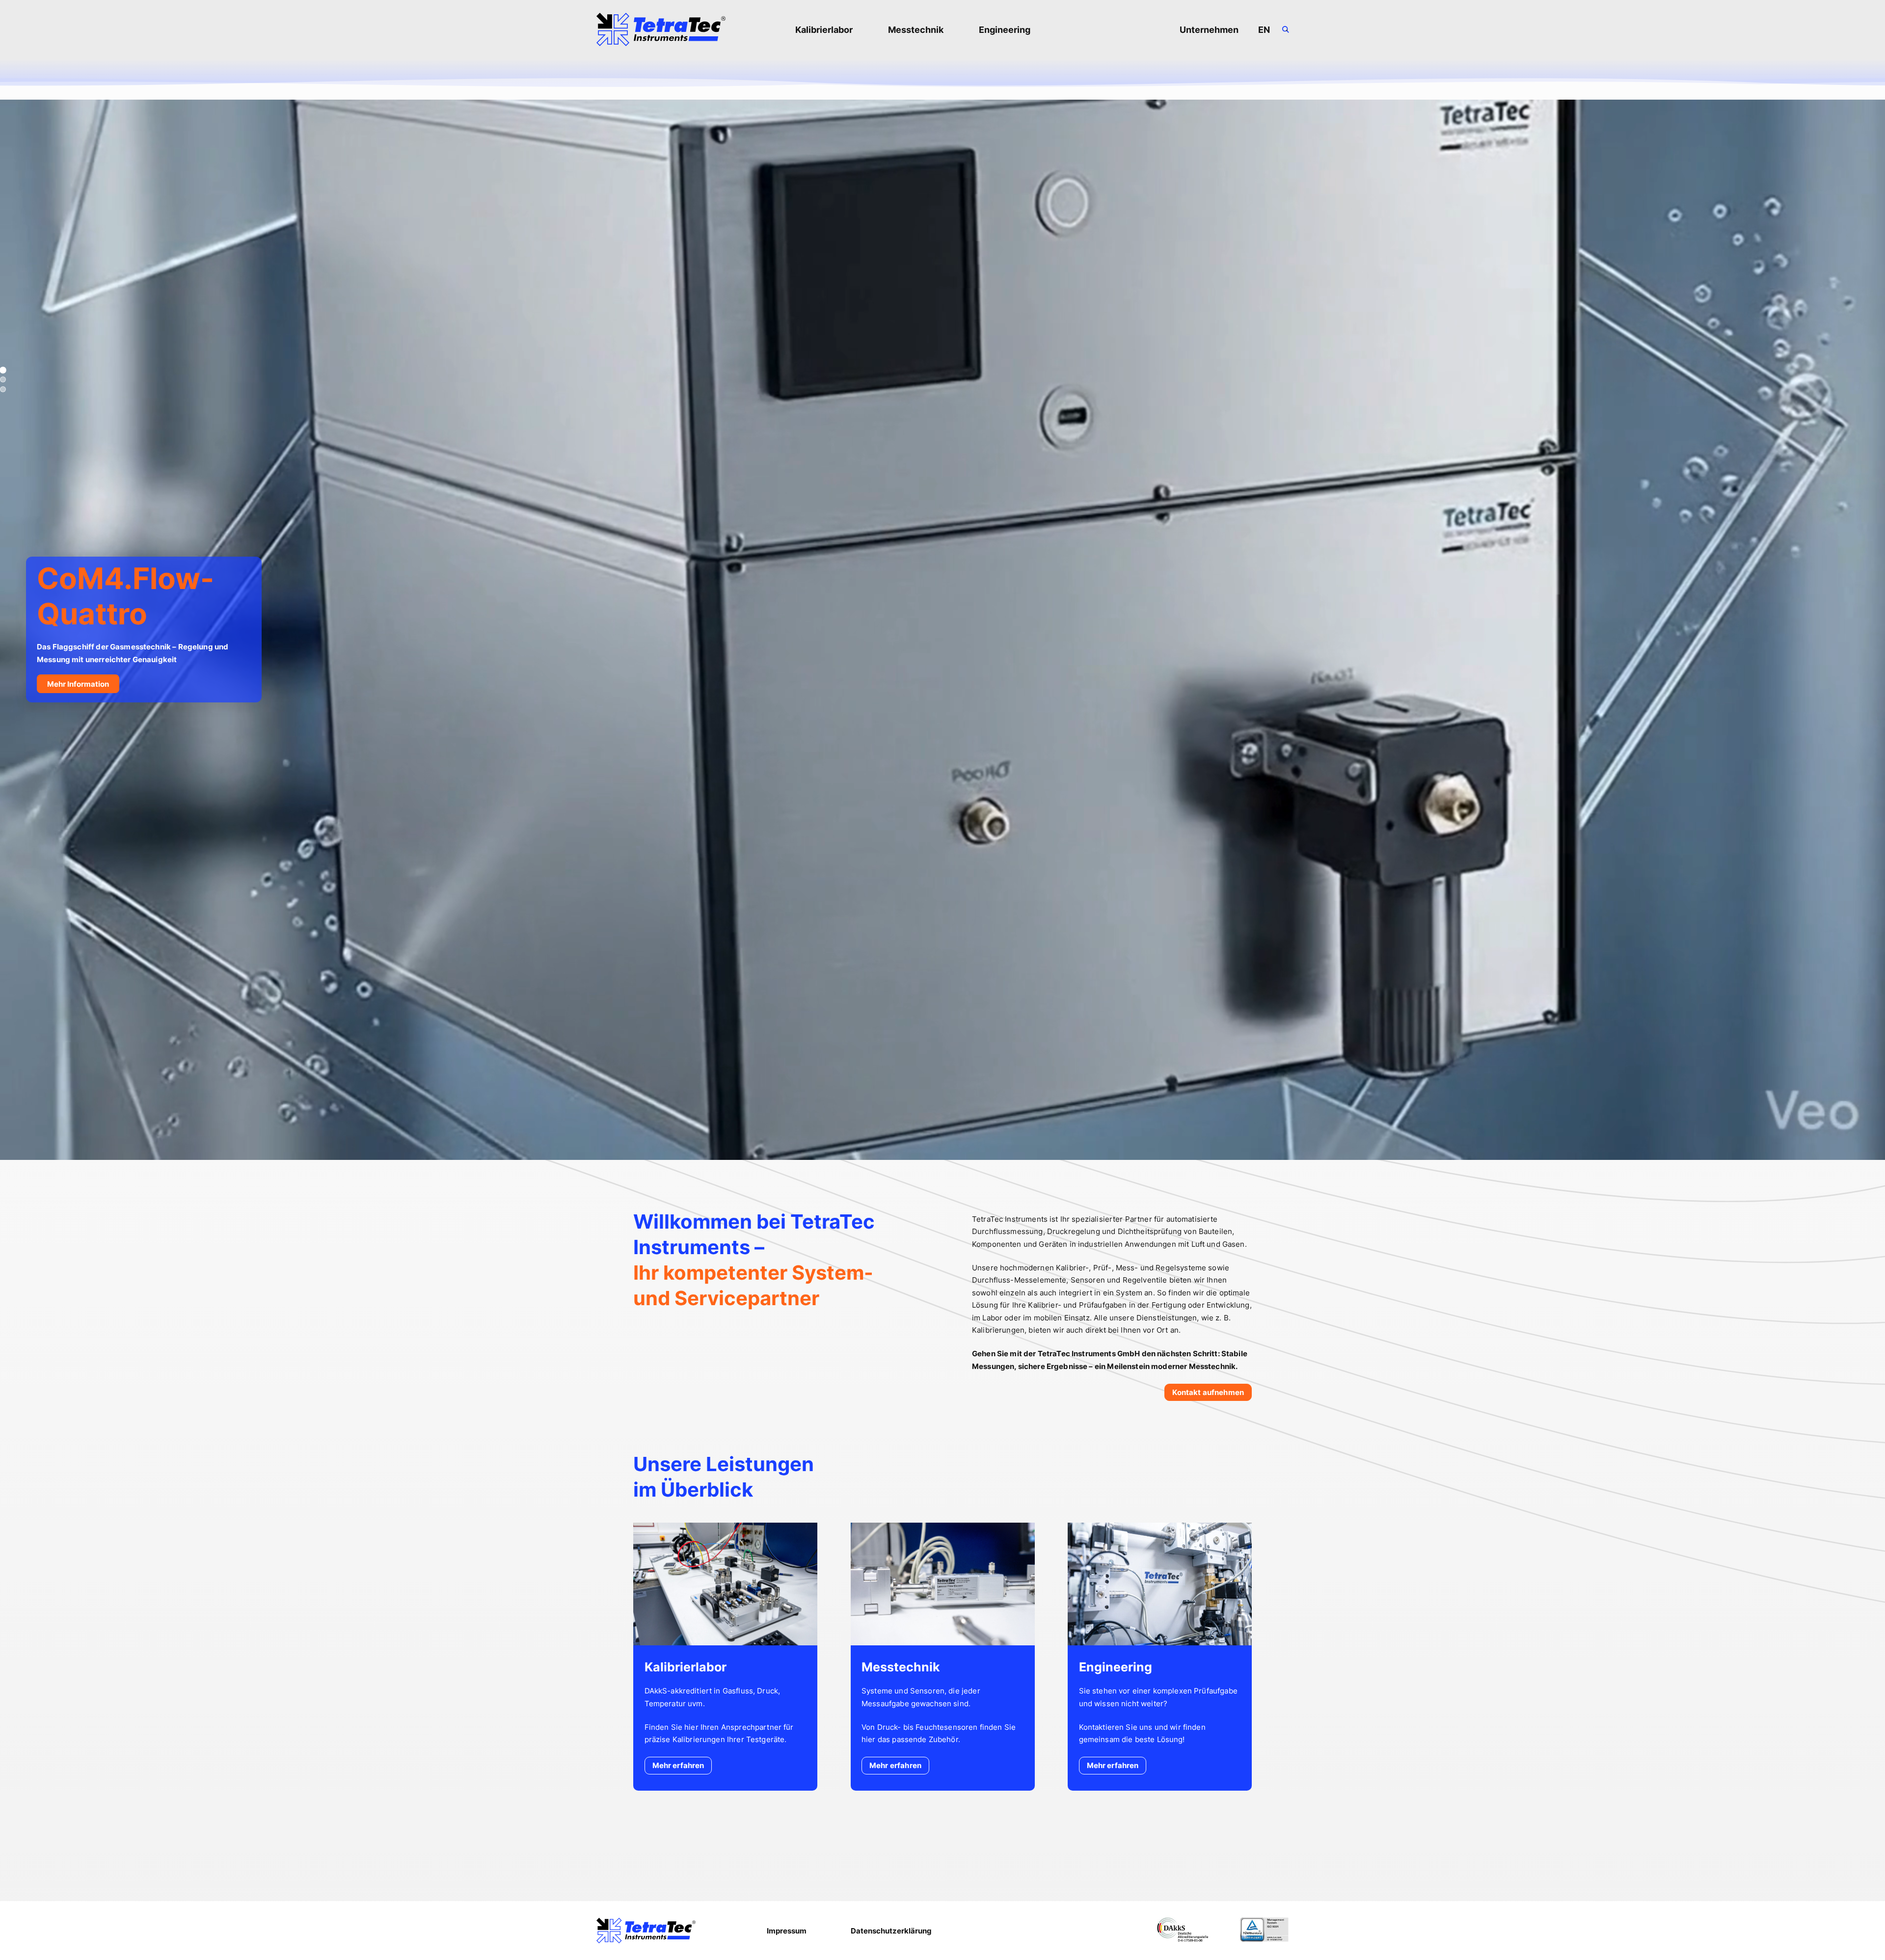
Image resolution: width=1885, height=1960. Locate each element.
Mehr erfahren (678, 1765)
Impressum (787, 1931)
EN (1264, 30)
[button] (3, 370)
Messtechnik (916, 30)
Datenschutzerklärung (891, 1931)
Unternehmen (1209, 30)
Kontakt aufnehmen (1208, 1392)
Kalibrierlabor (824, 30)
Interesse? (1660, 715)
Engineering (1005, 30)
